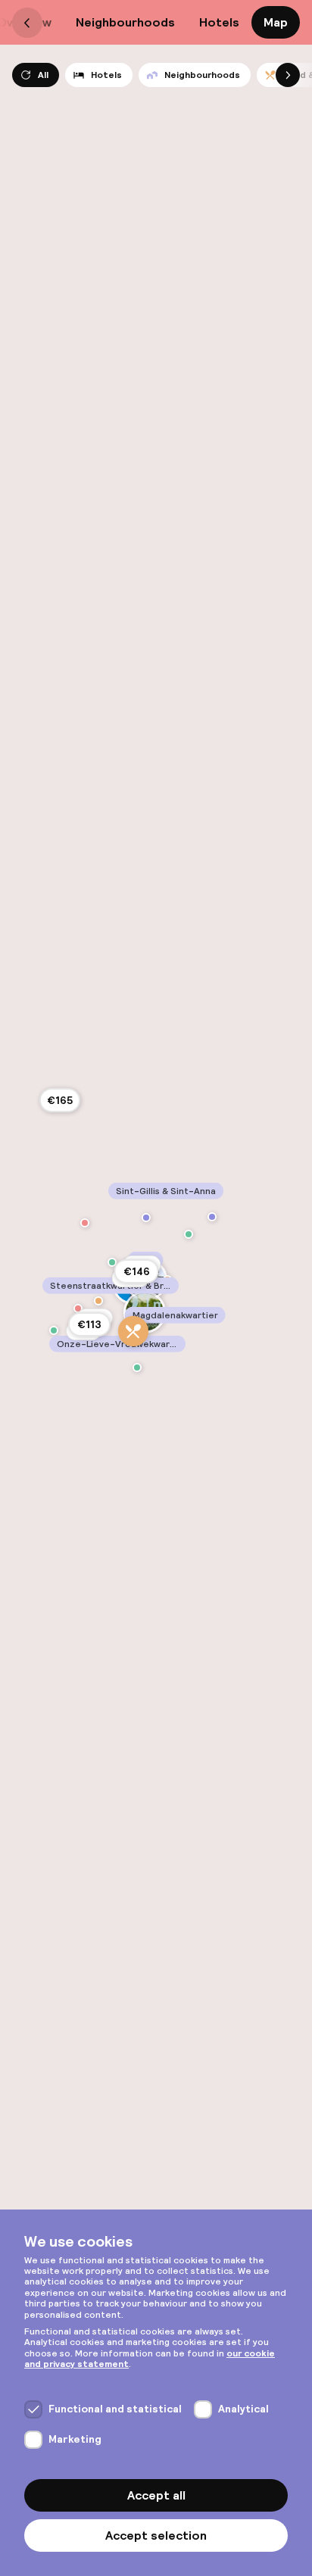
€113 (89, 1324)
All (43, 75)
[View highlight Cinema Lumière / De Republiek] (112, 1262)
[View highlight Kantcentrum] (189, 1234)
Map (276, 22)
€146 (137, 1271)
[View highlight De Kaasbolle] (78, 1308)
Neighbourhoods (125, 22)
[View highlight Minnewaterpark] (137, 1368)
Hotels (219, 22)
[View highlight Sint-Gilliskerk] (146, 1218)
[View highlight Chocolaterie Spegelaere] (85, 1223)
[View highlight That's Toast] (98, 1301)
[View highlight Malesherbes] (133, 1331)
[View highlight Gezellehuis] (212, 1217)
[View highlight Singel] (54, 1330)
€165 (60, 1100)
